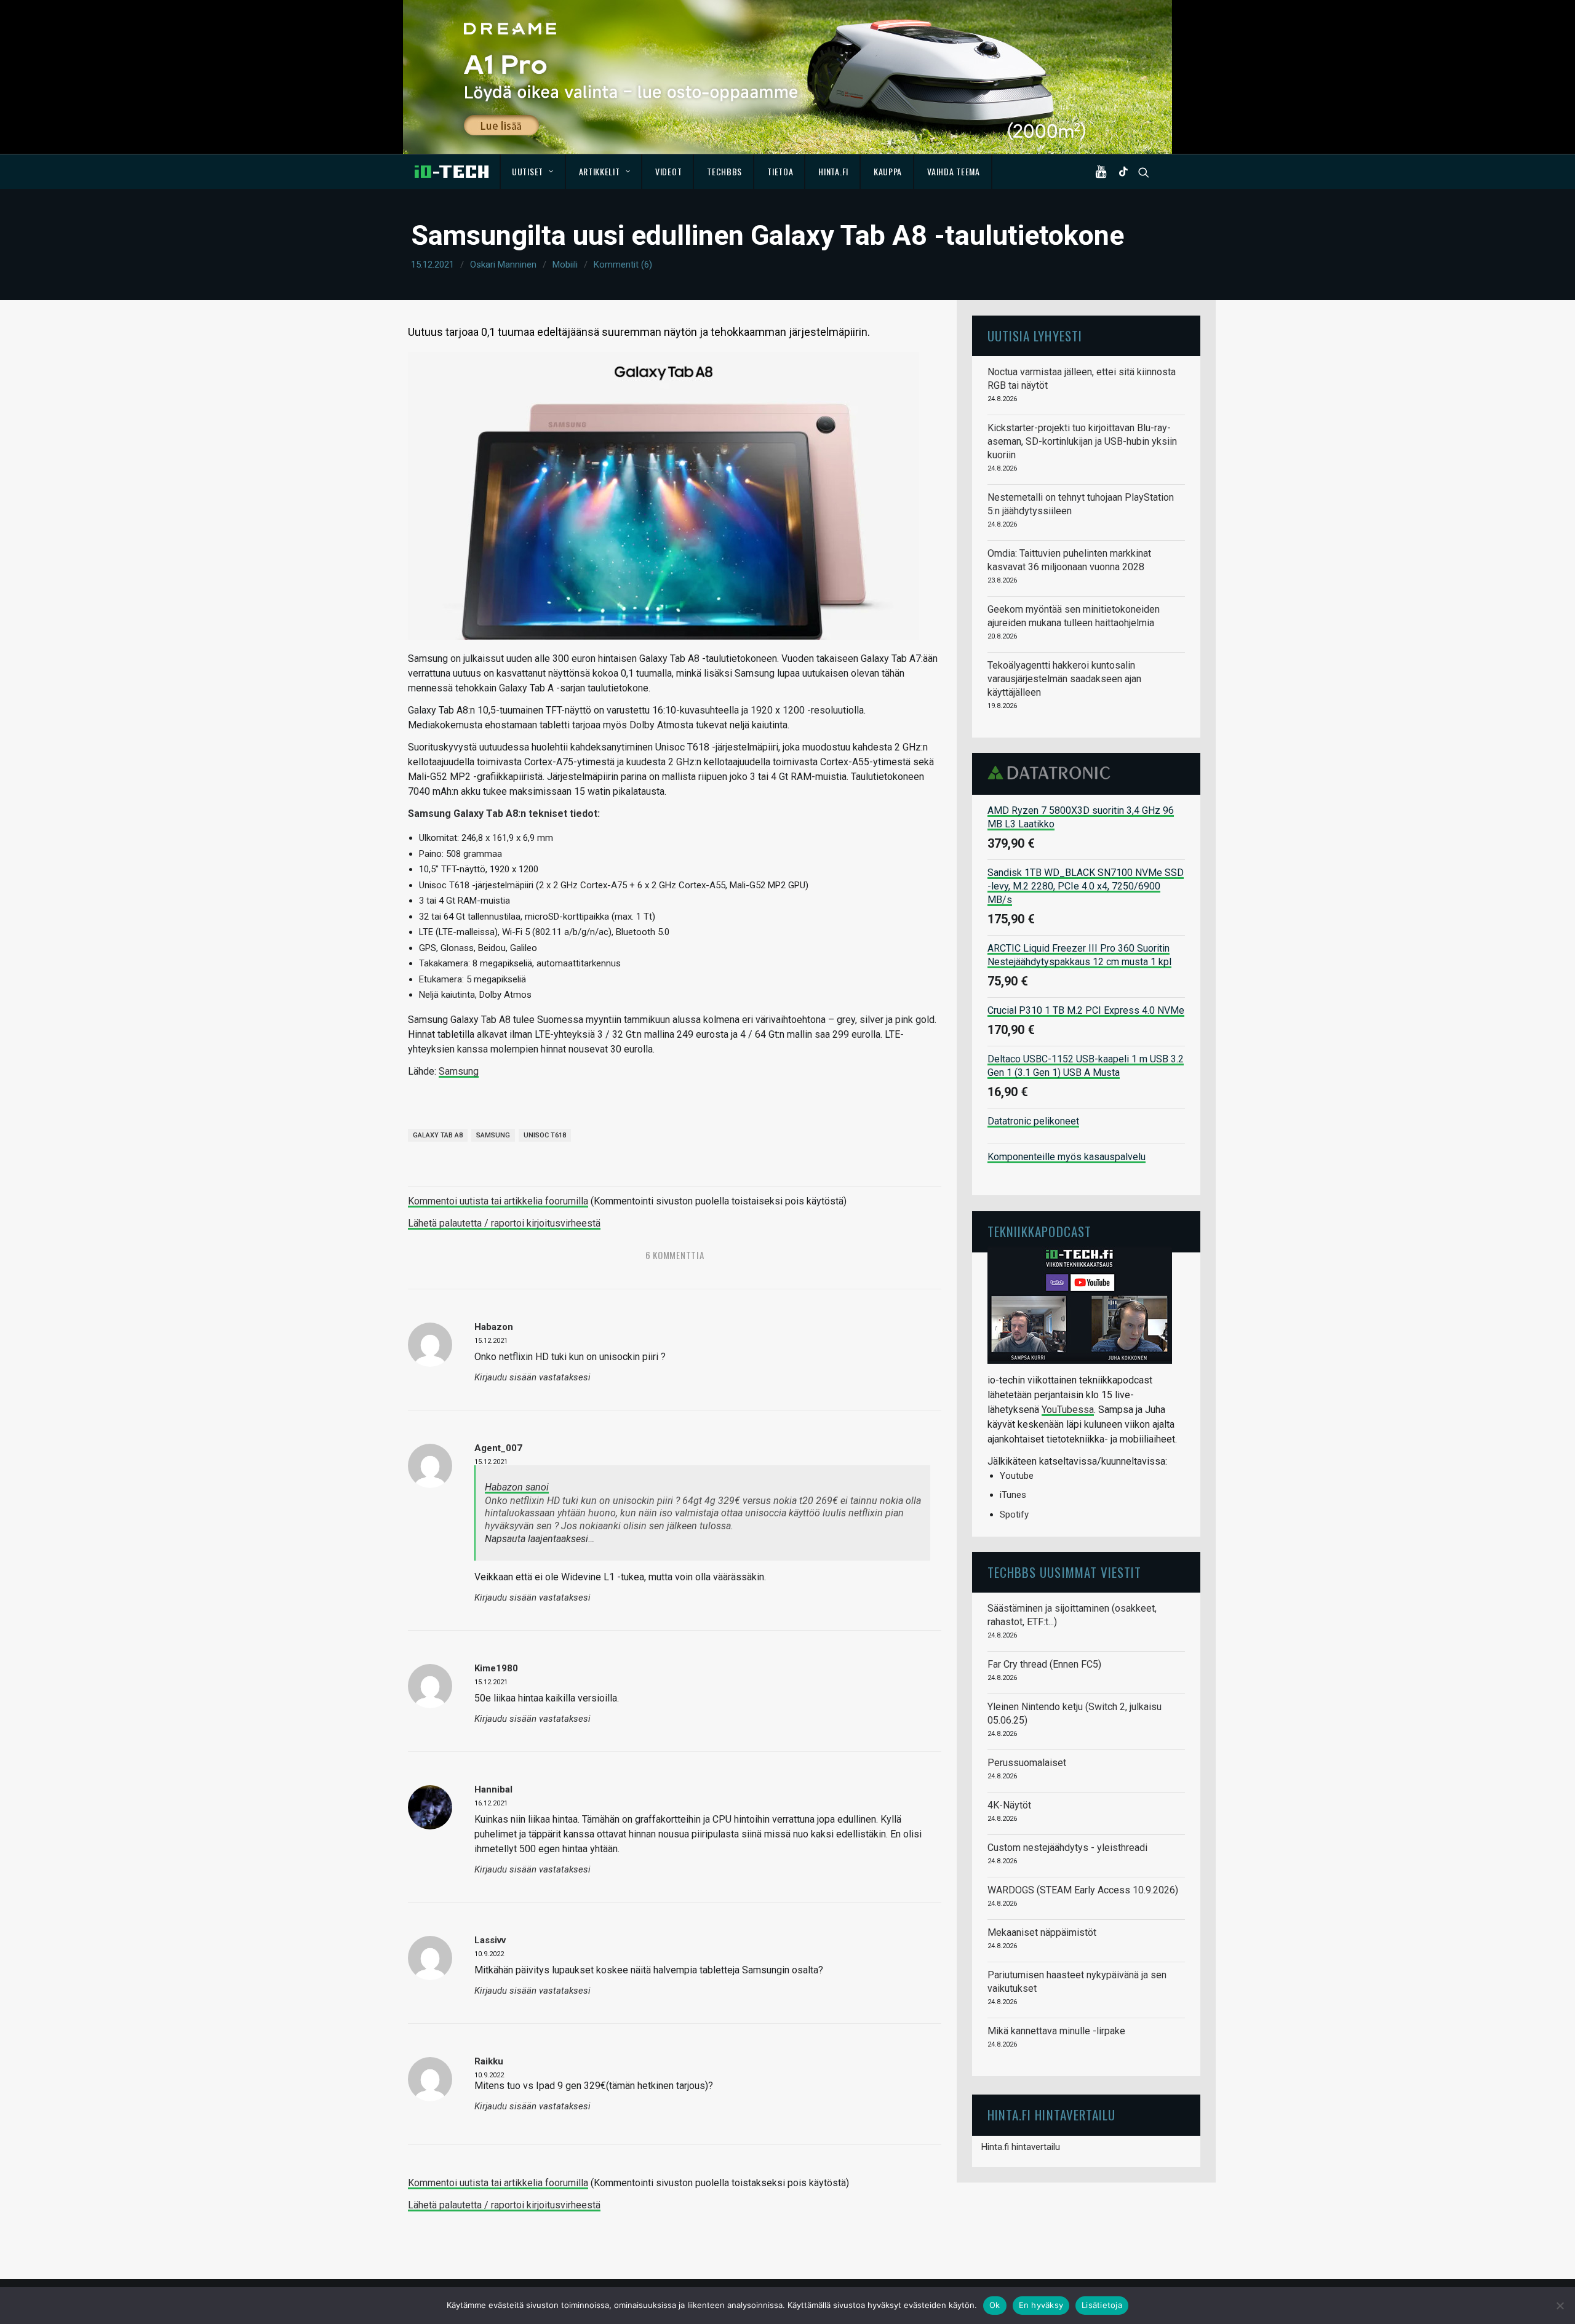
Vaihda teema (953, 171)
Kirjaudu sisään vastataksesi (532, 1378)
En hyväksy (1041, 2305)
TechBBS (724, 171)
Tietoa (780, 171)
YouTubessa (1068, 1410)
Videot (668, 171)
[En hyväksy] (1560, 2306)
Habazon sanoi (517, 1487)
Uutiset (528, 171)
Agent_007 (498, 1448)
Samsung (459, 1071)
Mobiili (565, 265)
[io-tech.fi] (452, 172)
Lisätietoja (1102, 2305)
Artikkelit (600, 171)
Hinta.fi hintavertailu (1021, 2147)
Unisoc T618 (545, 1135)
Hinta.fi (833, 171)
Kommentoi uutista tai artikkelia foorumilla (498, 1201)
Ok (995, 2305)
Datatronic (1052, 773)
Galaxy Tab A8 (438, 1135)
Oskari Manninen (503, 265)
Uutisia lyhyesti (1035, 336)
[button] (1104, 172)
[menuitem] (533, 172)
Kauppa (888, 171)
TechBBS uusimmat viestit (1064, 1572)
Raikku (489, 2061)
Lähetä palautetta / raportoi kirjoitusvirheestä (504, 1223)
